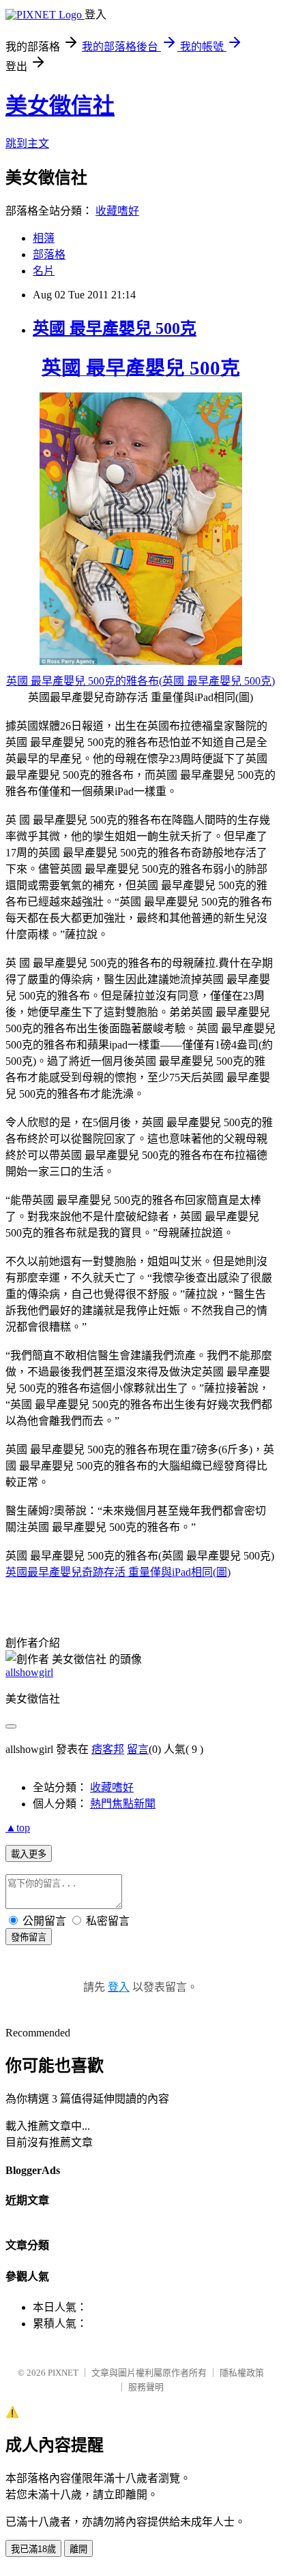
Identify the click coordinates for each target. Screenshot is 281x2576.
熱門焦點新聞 (123, 1804)
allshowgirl (29, 1672)
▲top (18, 1828)
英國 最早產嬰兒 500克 (115, 328)
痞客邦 (108, 1749)
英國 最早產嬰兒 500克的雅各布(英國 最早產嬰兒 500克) (140, 681)
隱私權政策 (242, 2373)
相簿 (44, 238)
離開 (78, 2549)
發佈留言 (29, 1937)
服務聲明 (146, 2387)
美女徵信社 (60, 106)
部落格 (49, 254)
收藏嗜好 (117, 211)
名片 (44, 271)
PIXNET (63, 2373)
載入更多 (29, 1854)
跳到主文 (27, 143)
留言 (138, 1749)
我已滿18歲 (33, 2549)
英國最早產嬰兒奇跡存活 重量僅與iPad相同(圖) (118, 1572)
